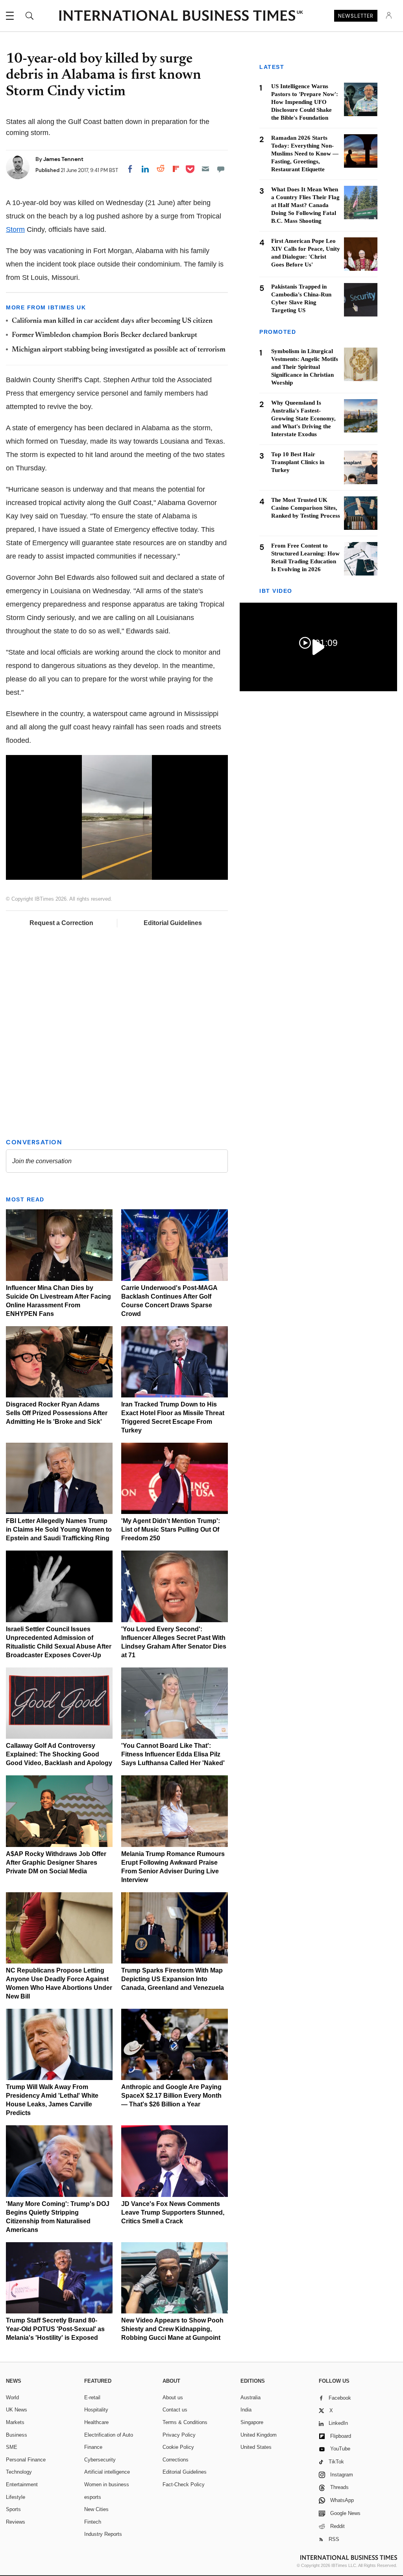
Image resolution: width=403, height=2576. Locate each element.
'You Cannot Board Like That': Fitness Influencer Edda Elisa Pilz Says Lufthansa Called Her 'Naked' (173, 1754)
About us (173, 2397)
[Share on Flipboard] (176, 169)
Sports (13, 2509)
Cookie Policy (178, 2447)
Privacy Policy (179, 2435)
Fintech (93, 2522)
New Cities (96, 2509)
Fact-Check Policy (184, 2484)
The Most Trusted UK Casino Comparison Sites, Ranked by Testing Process (306, 508)
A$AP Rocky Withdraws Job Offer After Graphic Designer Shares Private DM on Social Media (56, 1863)
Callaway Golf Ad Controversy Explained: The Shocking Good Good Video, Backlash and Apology (59, 1754)
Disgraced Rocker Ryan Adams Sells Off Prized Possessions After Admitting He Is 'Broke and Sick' (57, 1413)
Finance (93, 2447)
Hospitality (96, 2410)
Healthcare (96, 2422)
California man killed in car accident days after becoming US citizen (112, 321)
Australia (250, 2397)
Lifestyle (16, 2497)
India (246, 2410)
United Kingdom (259, 2435)
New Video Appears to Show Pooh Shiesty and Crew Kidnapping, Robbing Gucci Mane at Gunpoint (172, 2329)
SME (12, 2447)
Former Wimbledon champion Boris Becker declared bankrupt (104, 335)
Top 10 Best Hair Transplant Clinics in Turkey (298, 462)
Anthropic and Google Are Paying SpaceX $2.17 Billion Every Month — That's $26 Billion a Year (171, 2096)
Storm (15, 229)
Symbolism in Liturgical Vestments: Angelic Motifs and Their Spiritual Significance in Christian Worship (305, 367)
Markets (15, 2422)
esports (93, 2497)
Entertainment (22, 2484)
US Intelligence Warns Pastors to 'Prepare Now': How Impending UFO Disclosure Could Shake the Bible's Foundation (305, 102)
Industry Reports (103, 2534)
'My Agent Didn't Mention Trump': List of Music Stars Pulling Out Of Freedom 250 (171, 1529)
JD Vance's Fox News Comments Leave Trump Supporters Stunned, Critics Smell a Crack (173, 2212)
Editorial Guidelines (173, 923)
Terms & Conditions (185, 2422)
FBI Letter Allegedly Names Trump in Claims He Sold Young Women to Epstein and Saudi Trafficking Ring (59, 1529)
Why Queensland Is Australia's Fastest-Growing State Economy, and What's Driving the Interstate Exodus (303, 418)
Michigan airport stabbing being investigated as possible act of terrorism (119, 350)
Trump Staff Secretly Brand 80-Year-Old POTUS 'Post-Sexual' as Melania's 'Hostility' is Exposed (55, 2329)
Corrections (176, 2460)
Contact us (175, 2410)
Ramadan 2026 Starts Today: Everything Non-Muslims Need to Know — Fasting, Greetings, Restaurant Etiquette (305, 154)
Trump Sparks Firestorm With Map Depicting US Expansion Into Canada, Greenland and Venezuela (173, 1979)
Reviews (16, 2522)
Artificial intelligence (107, 2472)
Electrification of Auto (109, 2435)
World (12, 2397)
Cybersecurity (100, 2460)
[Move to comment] (221, 169)
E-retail (92, 2397)
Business (17, 2435)
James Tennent (63, 159)
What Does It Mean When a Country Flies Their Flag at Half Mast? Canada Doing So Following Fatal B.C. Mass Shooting (305, 205)
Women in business (107, 2484)
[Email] (205, 169)
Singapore (252, 2422)
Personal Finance (26, 2460)
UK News (17, 2410)
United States (256, 2447)
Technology (19, 2472)
